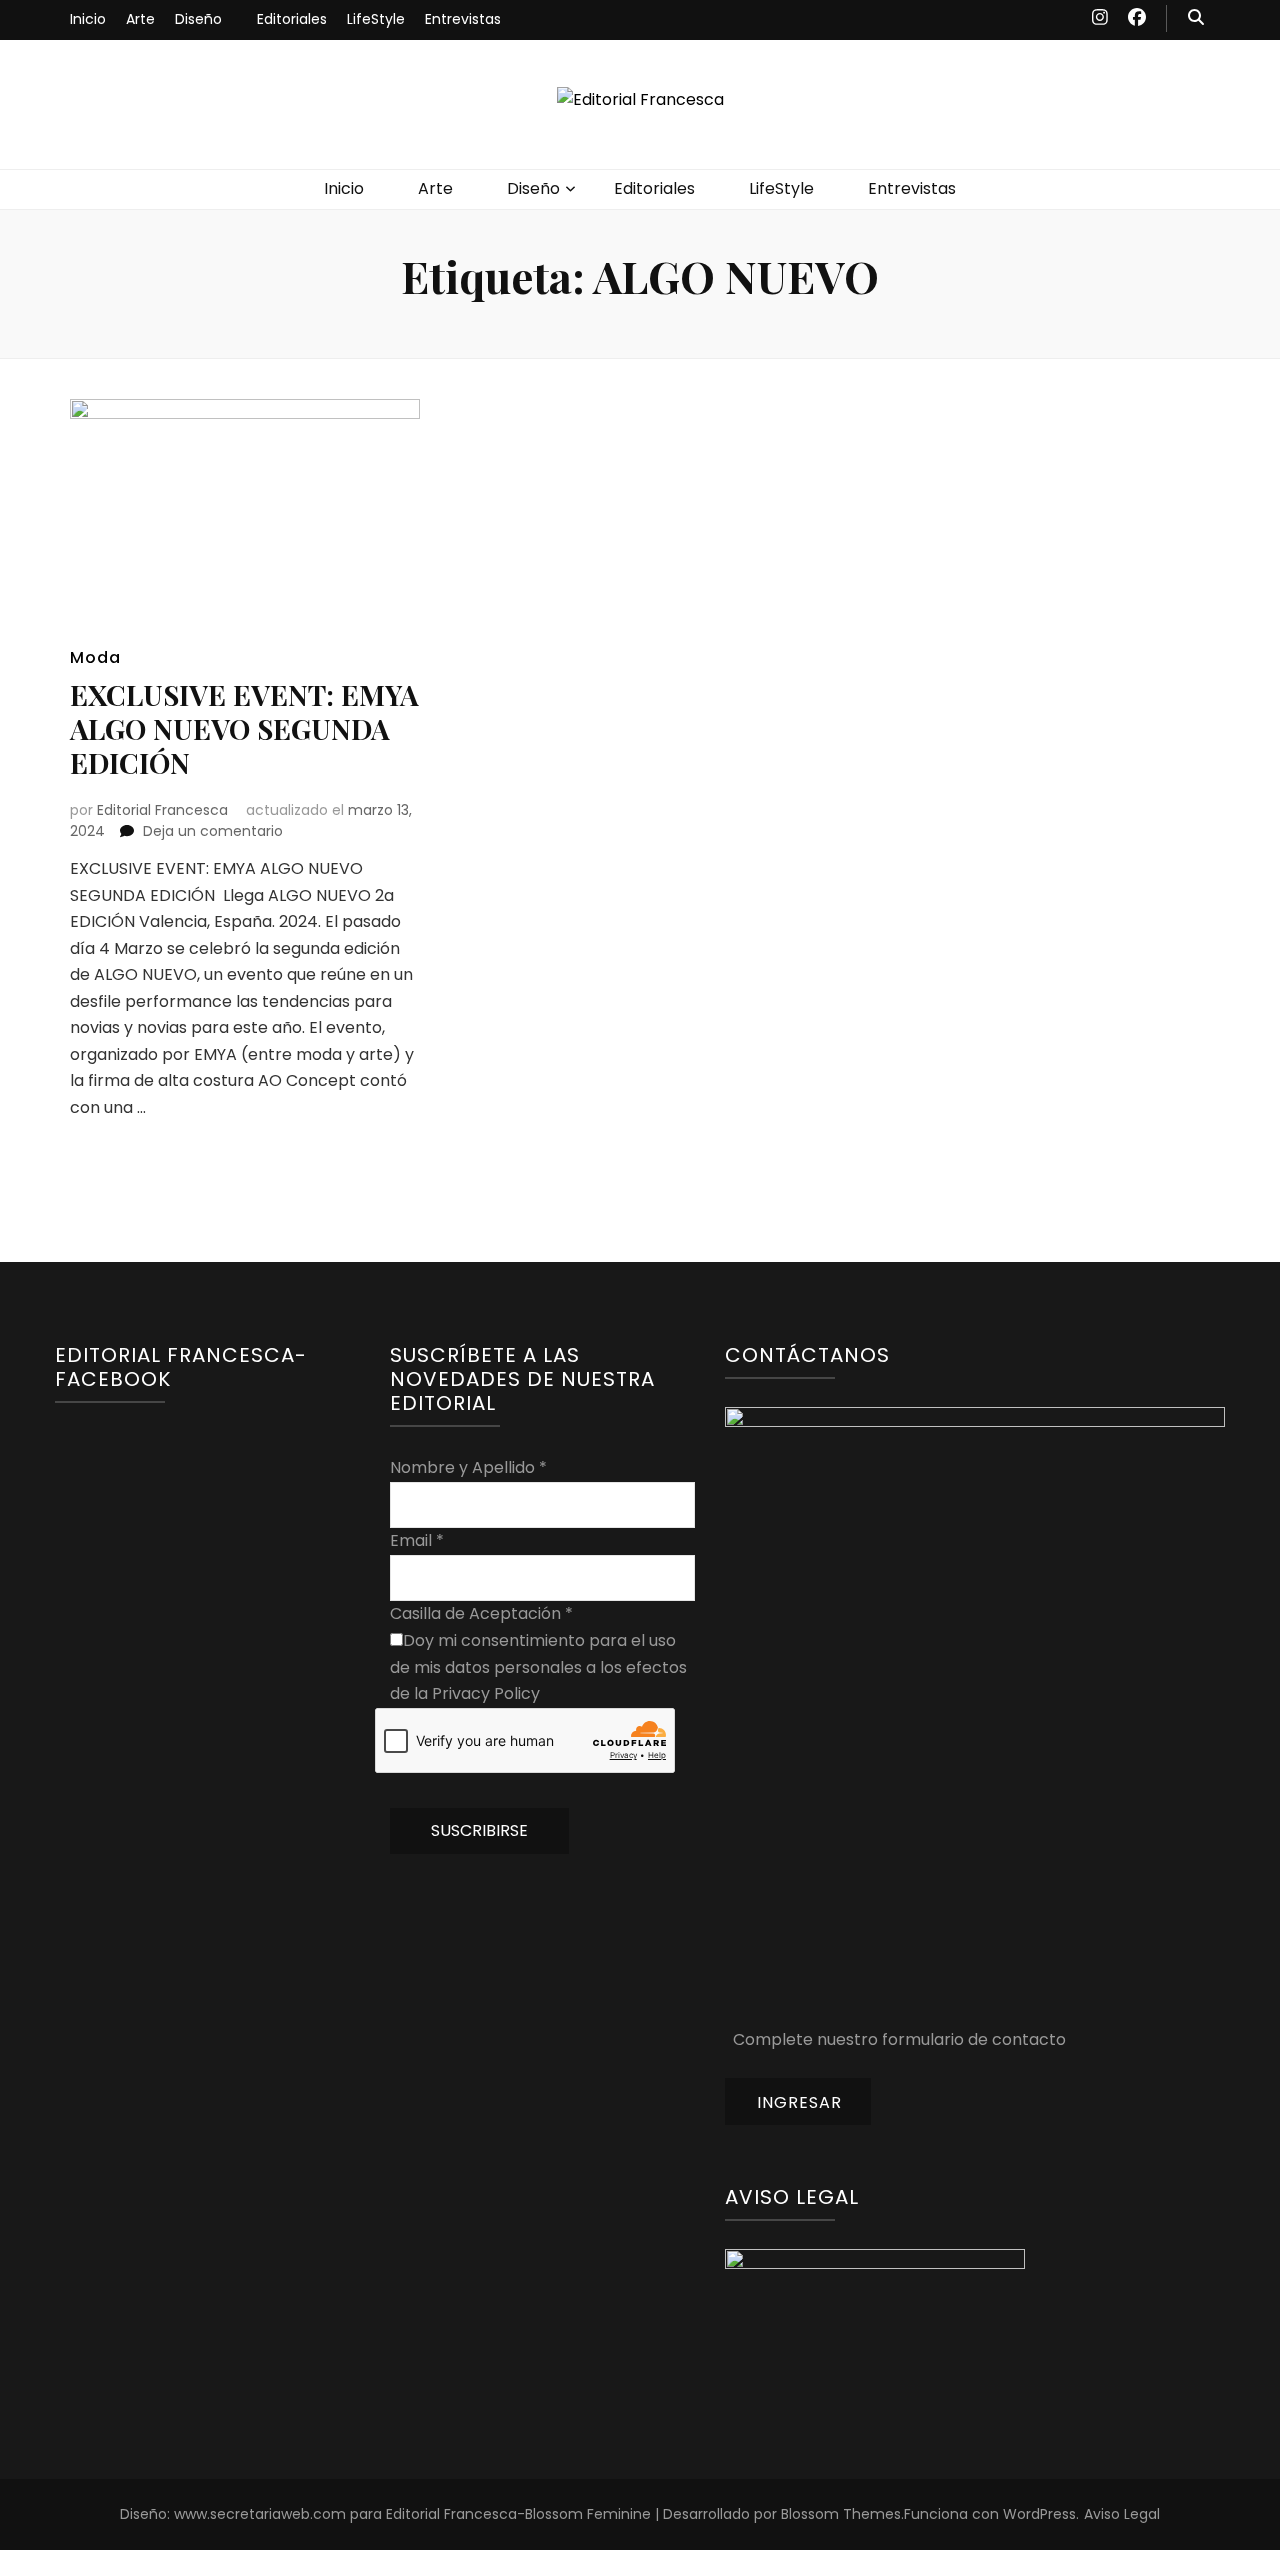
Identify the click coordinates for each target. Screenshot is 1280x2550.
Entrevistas (463, 19)
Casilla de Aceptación (481, 1613)
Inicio (88, 19)
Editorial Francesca (162, 810)
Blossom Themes (841, 2514)
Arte (140, 19)
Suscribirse (479, 1830)
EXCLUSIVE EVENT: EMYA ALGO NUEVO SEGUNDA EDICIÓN (244, 728)
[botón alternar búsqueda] (1196, 18)
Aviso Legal (1122, 2514)
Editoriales (292, 19)
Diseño (198, 19)
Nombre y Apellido (468, 1467)
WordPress (1039, 2514)
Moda (95, 657)
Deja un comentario (213, 831)
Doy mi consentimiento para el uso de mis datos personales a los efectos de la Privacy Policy (538, 1667)
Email (417, 1540)
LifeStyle (376, 19)
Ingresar (799, 2102)
